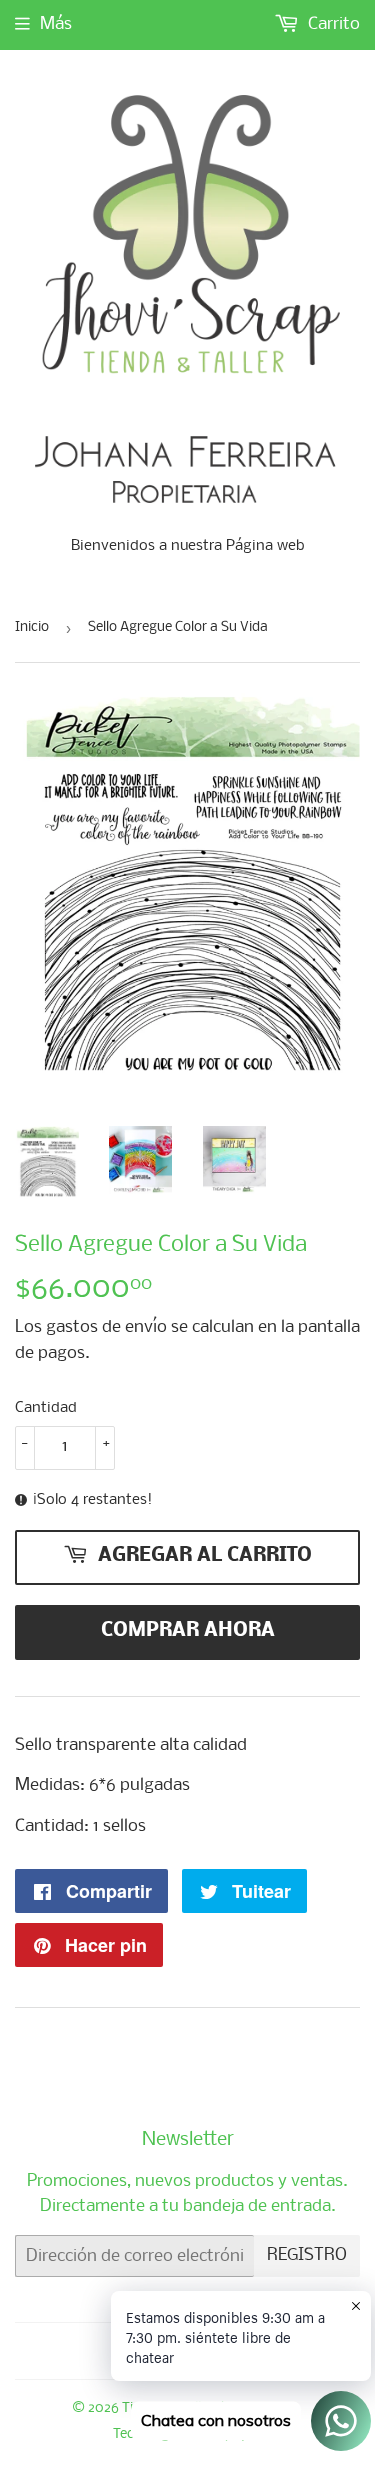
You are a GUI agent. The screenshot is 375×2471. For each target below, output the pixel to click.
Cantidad (46, 1408)
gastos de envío (106, 1327)
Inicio (32, 627)
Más (56, 24)
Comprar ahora (188, 1631)
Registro (307, 2255)
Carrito (332, 24)
